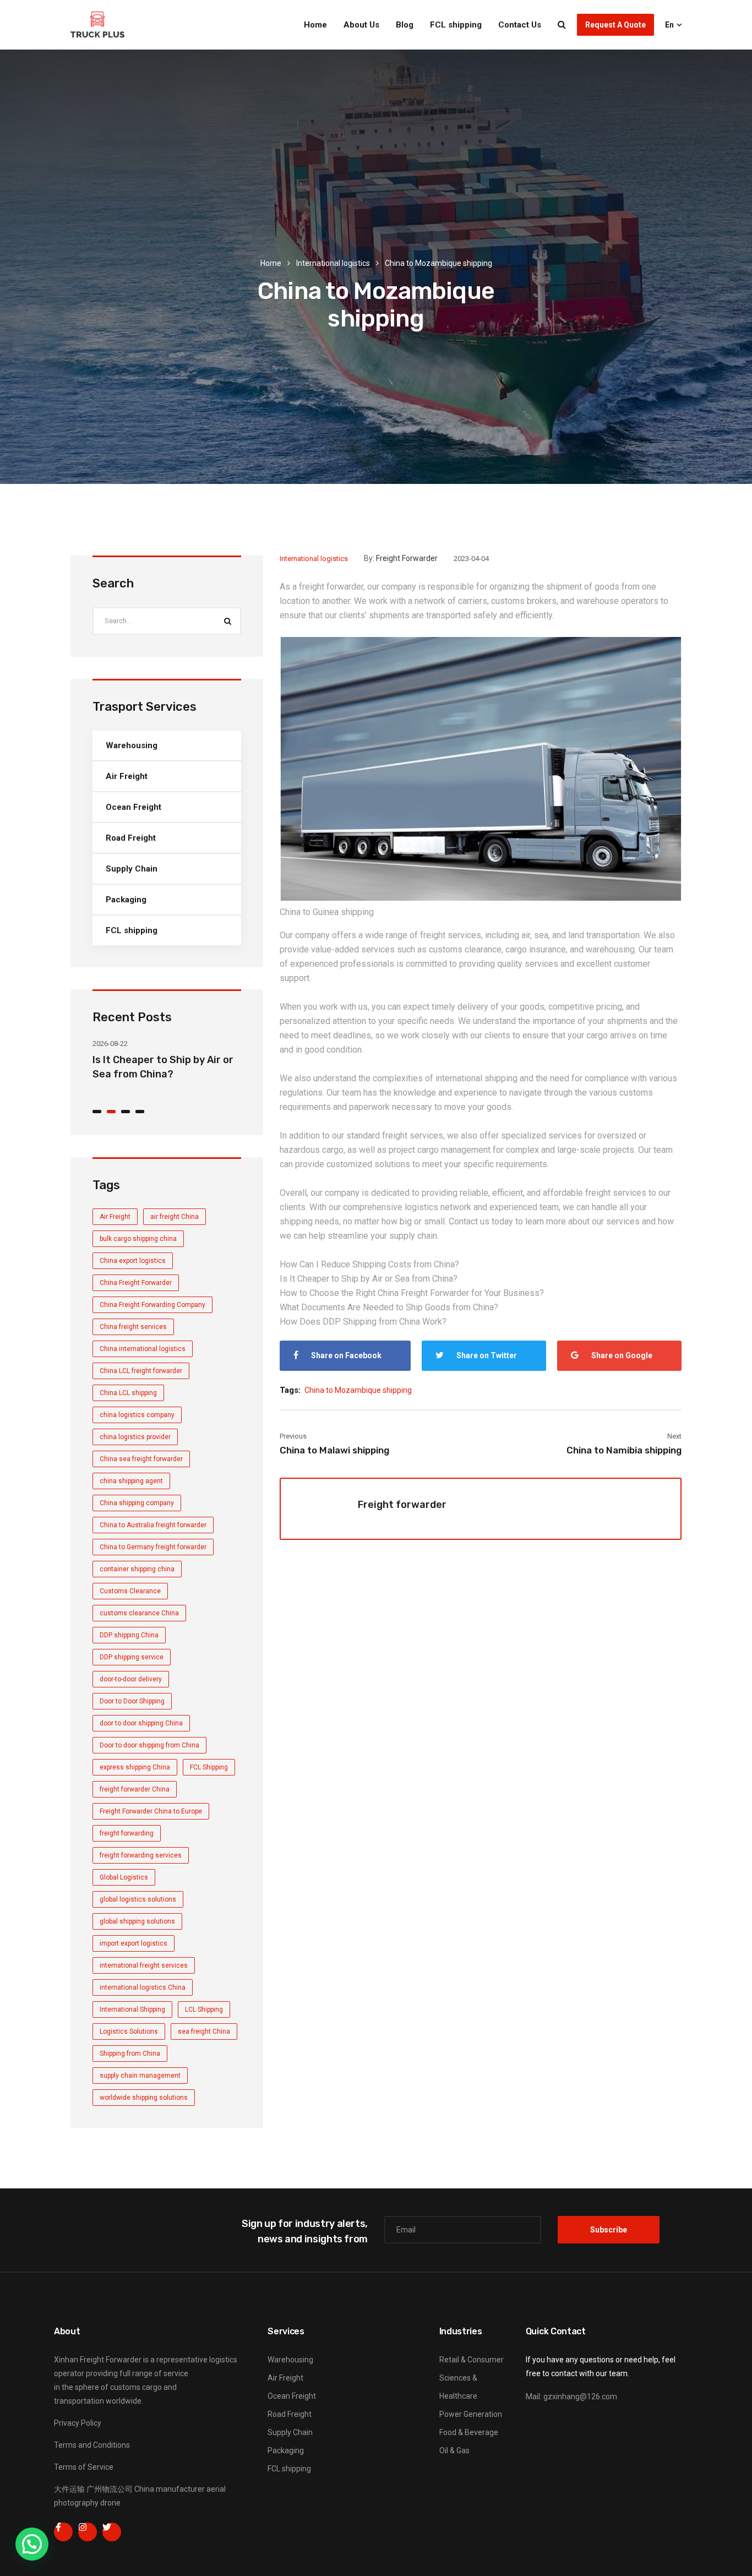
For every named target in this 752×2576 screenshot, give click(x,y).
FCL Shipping (209, 1767)
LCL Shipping (204, 2009)
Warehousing (132, 745)
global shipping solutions (137, 1921)
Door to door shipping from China (149, 1745)
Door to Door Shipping (132, 1701)
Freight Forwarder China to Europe (151, 1811)
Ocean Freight (133, 807)
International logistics (333, 263)
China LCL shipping (128, 1393)
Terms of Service (84, 2467)
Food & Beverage (469, 2432)
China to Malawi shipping (334, 1450)
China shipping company (137, 1503)
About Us (361, 25)
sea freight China (204, 2032)
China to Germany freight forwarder (153, 1547)
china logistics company (137, 1415)
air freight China (175, 1217)
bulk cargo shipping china (138, 1239)
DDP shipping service (132, 1657)
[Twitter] (112, 2532)
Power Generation (471, 2414)
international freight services (144, 1965)
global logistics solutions (138, 1899)
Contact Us (520, 25)
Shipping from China (130, 2054)
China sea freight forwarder (141, 1459)
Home (315, 25)
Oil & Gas (454, 2450)
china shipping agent (131, 1481)
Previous (293, 1436)
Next (674, 1436)
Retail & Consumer (472, 2360)
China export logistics (133, 1261)
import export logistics (133, 1943)
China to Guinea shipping (327, 912)
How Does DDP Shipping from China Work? (363, 1322)
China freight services (133, 1327)
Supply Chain (132, 869)
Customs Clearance (130, 1591)
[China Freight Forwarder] (97, 25)
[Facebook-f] (63, 2532)
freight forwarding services (141, 1855)
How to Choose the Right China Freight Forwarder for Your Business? (412, 1293)
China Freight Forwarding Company (152, 1305)
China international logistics (143, 1349)
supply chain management (140, 2076)
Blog (405, 25)
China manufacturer (170, 2489)
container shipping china (137, 1569)
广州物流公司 (110, 2489)
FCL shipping (456, 25)
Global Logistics (124, 1877)
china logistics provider (135, 1437)
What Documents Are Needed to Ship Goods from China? (389, 1307)
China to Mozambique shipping (358, 1390)
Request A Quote (615, 25)
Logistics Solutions (129, 2032)
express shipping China (135, 1767)
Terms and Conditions (92, 2445)
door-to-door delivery (131, 1679)
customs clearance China (139, 1613)
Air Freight (127, 776)
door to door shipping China (141, 1723)
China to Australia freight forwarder (153, 1525)
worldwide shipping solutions (144, 2098)
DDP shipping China (129, 1635)
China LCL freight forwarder (141, 1371)
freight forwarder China (135, 1789)
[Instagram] (88, 2532)
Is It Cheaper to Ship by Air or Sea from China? (369, 1279)
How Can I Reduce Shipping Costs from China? (369, 1264)
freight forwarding (127, 1833)
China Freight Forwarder (136, 1283)
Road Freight (131, 838)
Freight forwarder (407, 558)
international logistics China (143, 1987)
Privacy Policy (78, 2423)
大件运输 (69, 2489)
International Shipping (132, 2009)
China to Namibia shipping (624, 1450)
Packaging (126, 900)
